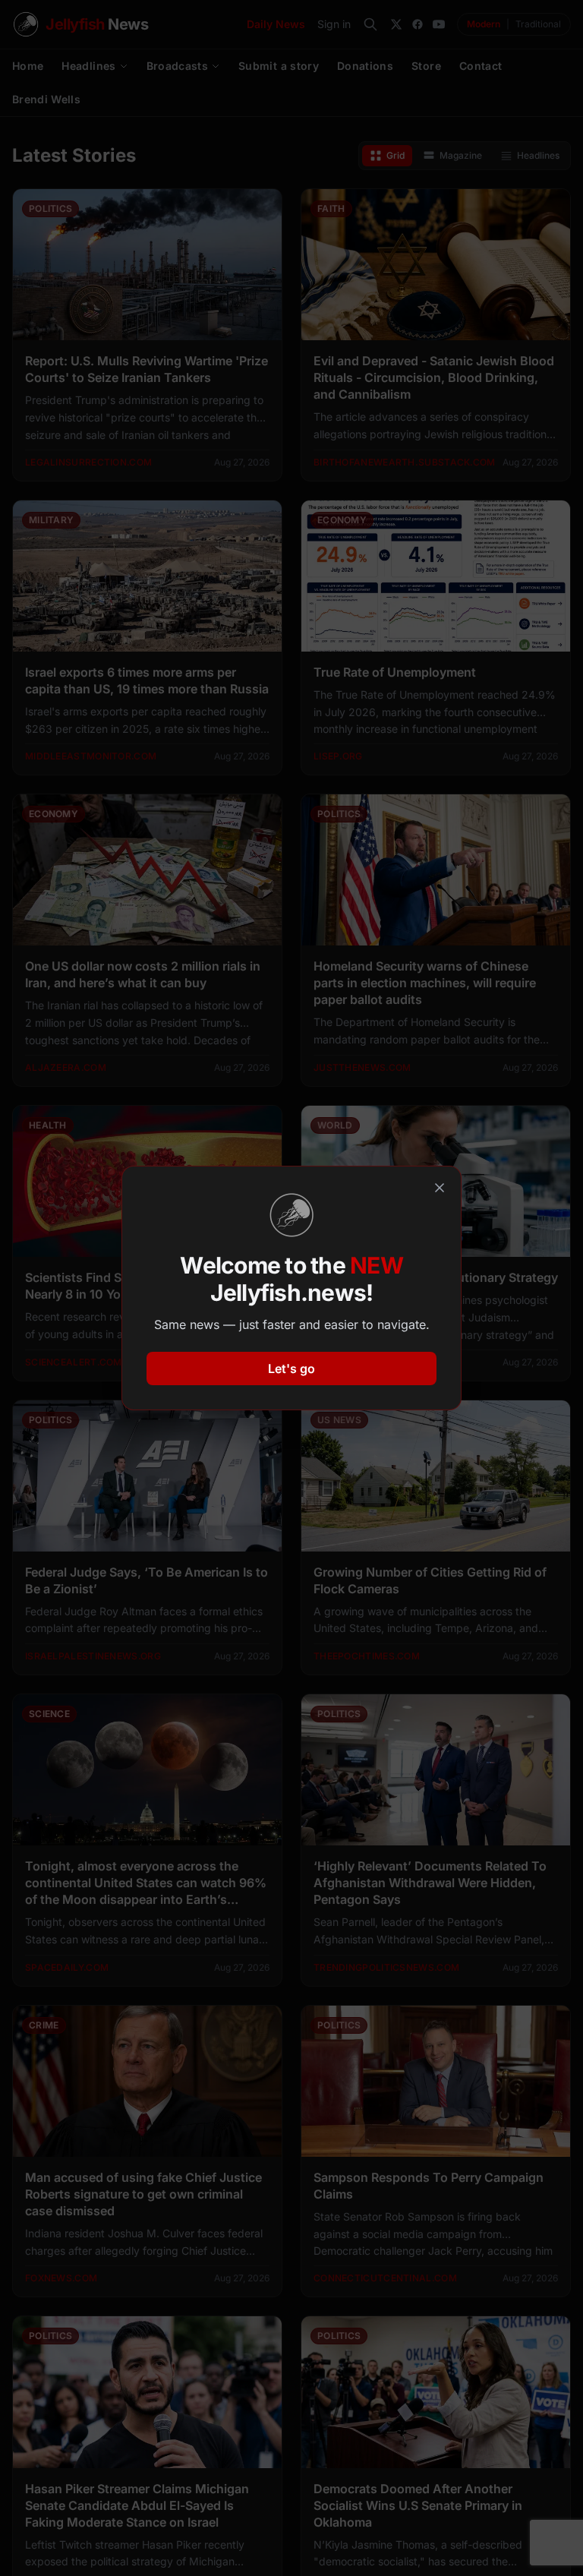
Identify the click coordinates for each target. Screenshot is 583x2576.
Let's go (291, 1368)
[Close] (440, 1188)
